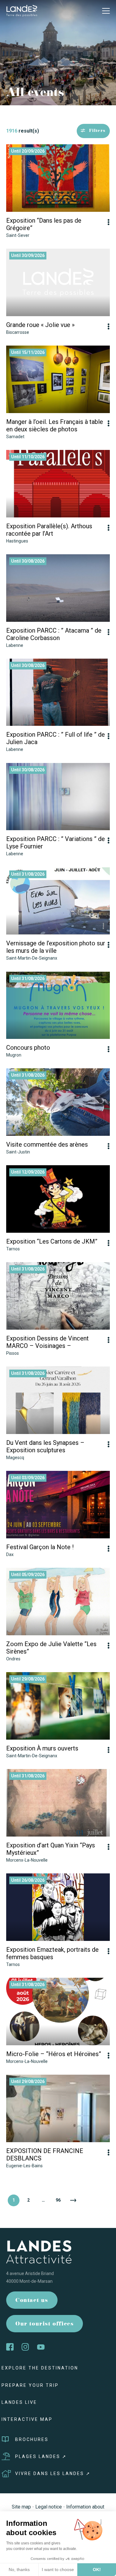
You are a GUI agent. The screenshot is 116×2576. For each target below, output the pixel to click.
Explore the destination (40, 2368)
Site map (21, 2507)
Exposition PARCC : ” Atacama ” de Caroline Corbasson (54, 634)
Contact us (32, 2301)
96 (58, 2200)
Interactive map (27, 2419)
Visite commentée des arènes (47, 1144)
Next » (73, 2200)
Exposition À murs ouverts (42, 1748)
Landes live (19, 2402)
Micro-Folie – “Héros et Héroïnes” (54, 2054)
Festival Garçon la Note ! (40, 1547)
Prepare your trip (30, 2385)
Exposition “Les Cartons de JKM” (52, 1241)
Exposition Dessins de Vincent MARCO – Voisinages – (47, 1342)
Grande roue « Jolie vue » (40, 325)
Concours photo (28, 1048)
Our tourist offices (45, 2324)
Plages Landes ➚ (41, 2456)
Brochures (32, 2439)
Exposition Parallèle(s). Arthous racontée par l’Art (49, 530)
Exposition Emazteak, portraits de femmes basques (52, 1953)
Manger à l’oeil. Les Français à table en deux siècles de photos (55, 425)
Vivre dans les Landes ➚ (53, 2474)
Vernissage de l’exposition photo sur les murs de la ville (56, 947)
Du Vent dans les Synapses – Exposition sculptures (45, 1446)
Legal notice (49, 2507)
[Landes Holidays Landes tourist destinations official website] (22, 10)
